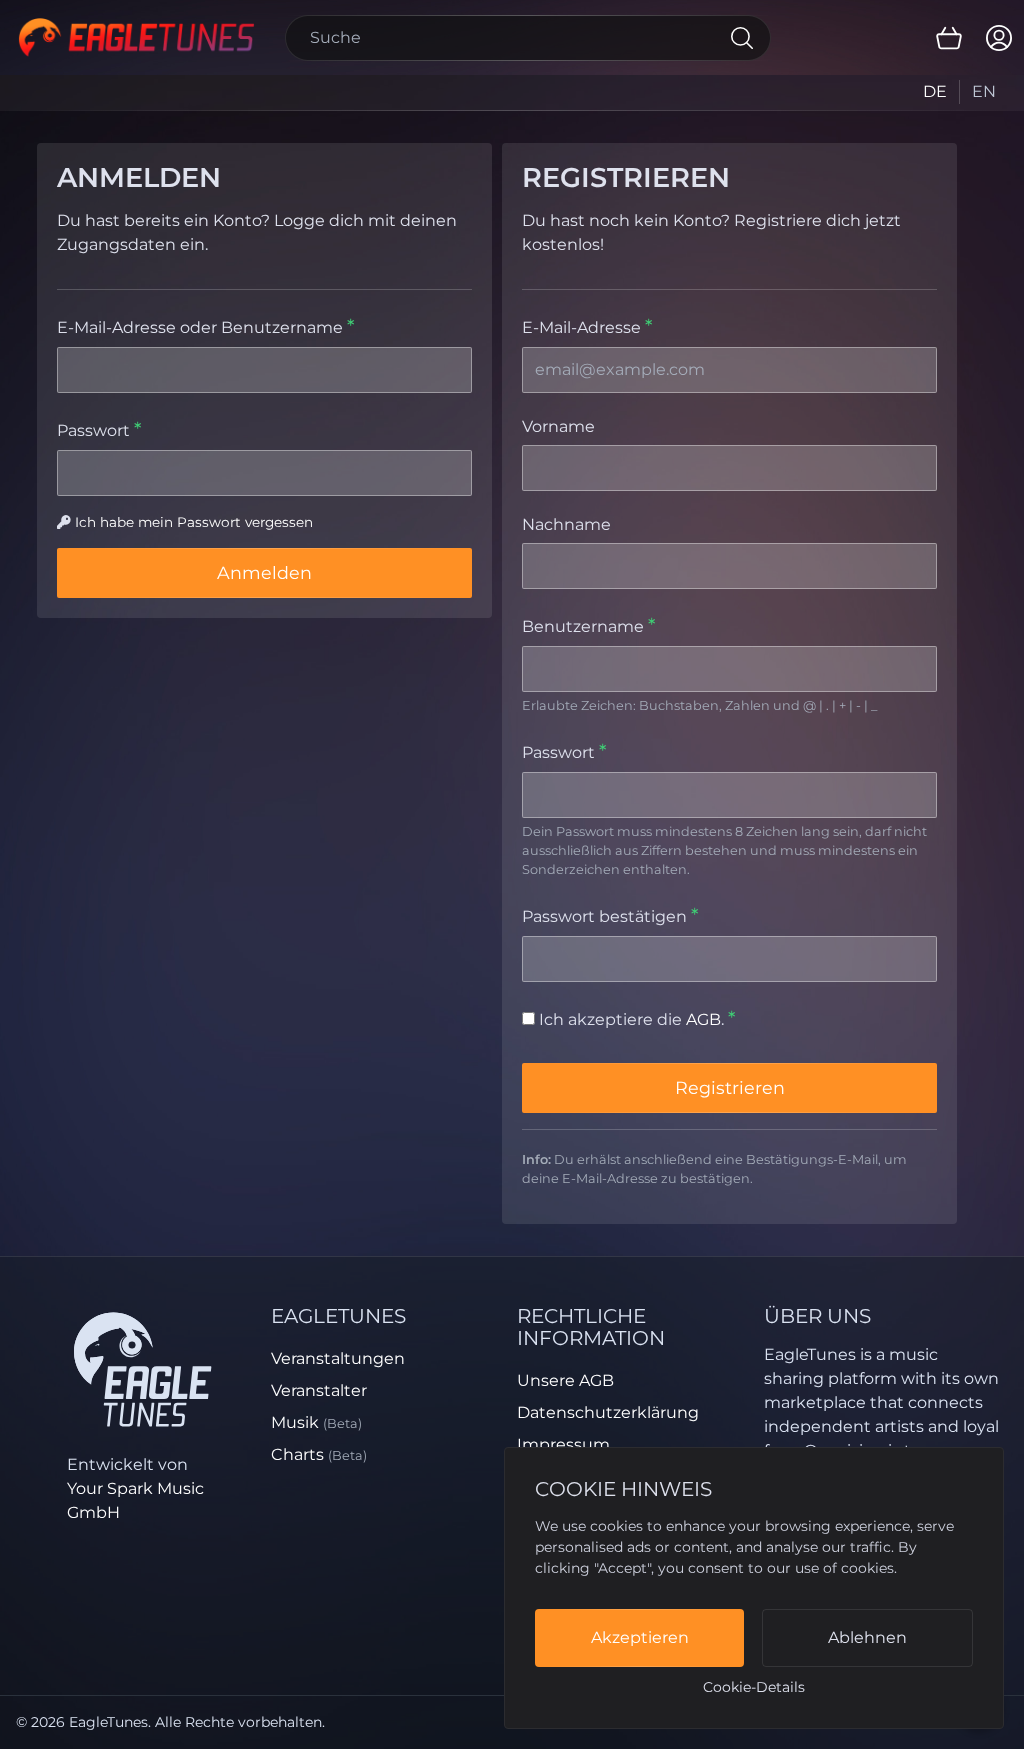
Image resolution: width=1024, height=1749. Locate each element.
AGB (703, 1019)
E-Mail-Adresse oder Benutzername (202, 327)
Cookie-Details (754, 1687)
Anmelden (264, 572)
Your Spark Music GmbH (135, 1500)
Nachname (566, 524)
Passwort (95, 430)
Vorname (558, 426)
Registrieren (730, 1087)
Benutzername (585, 626)
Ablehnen (867, 1637)
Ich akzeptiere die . (631, 1019)
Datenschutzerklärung (608, 1412)
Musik (316, 1422)
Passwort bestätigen (606, 916)
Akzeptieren (640, 1637)
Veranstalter (319, 1390)
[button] (949, 38)
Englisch (984, 92)
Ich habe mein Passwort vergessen (194, 522)
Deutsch (935, 92)
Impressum (563, 1444)
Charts (319, 1454)
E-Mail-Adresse (583, 327)
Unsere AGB (565, 1380)
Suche (742, 38)
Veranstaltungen (338, 1358)
